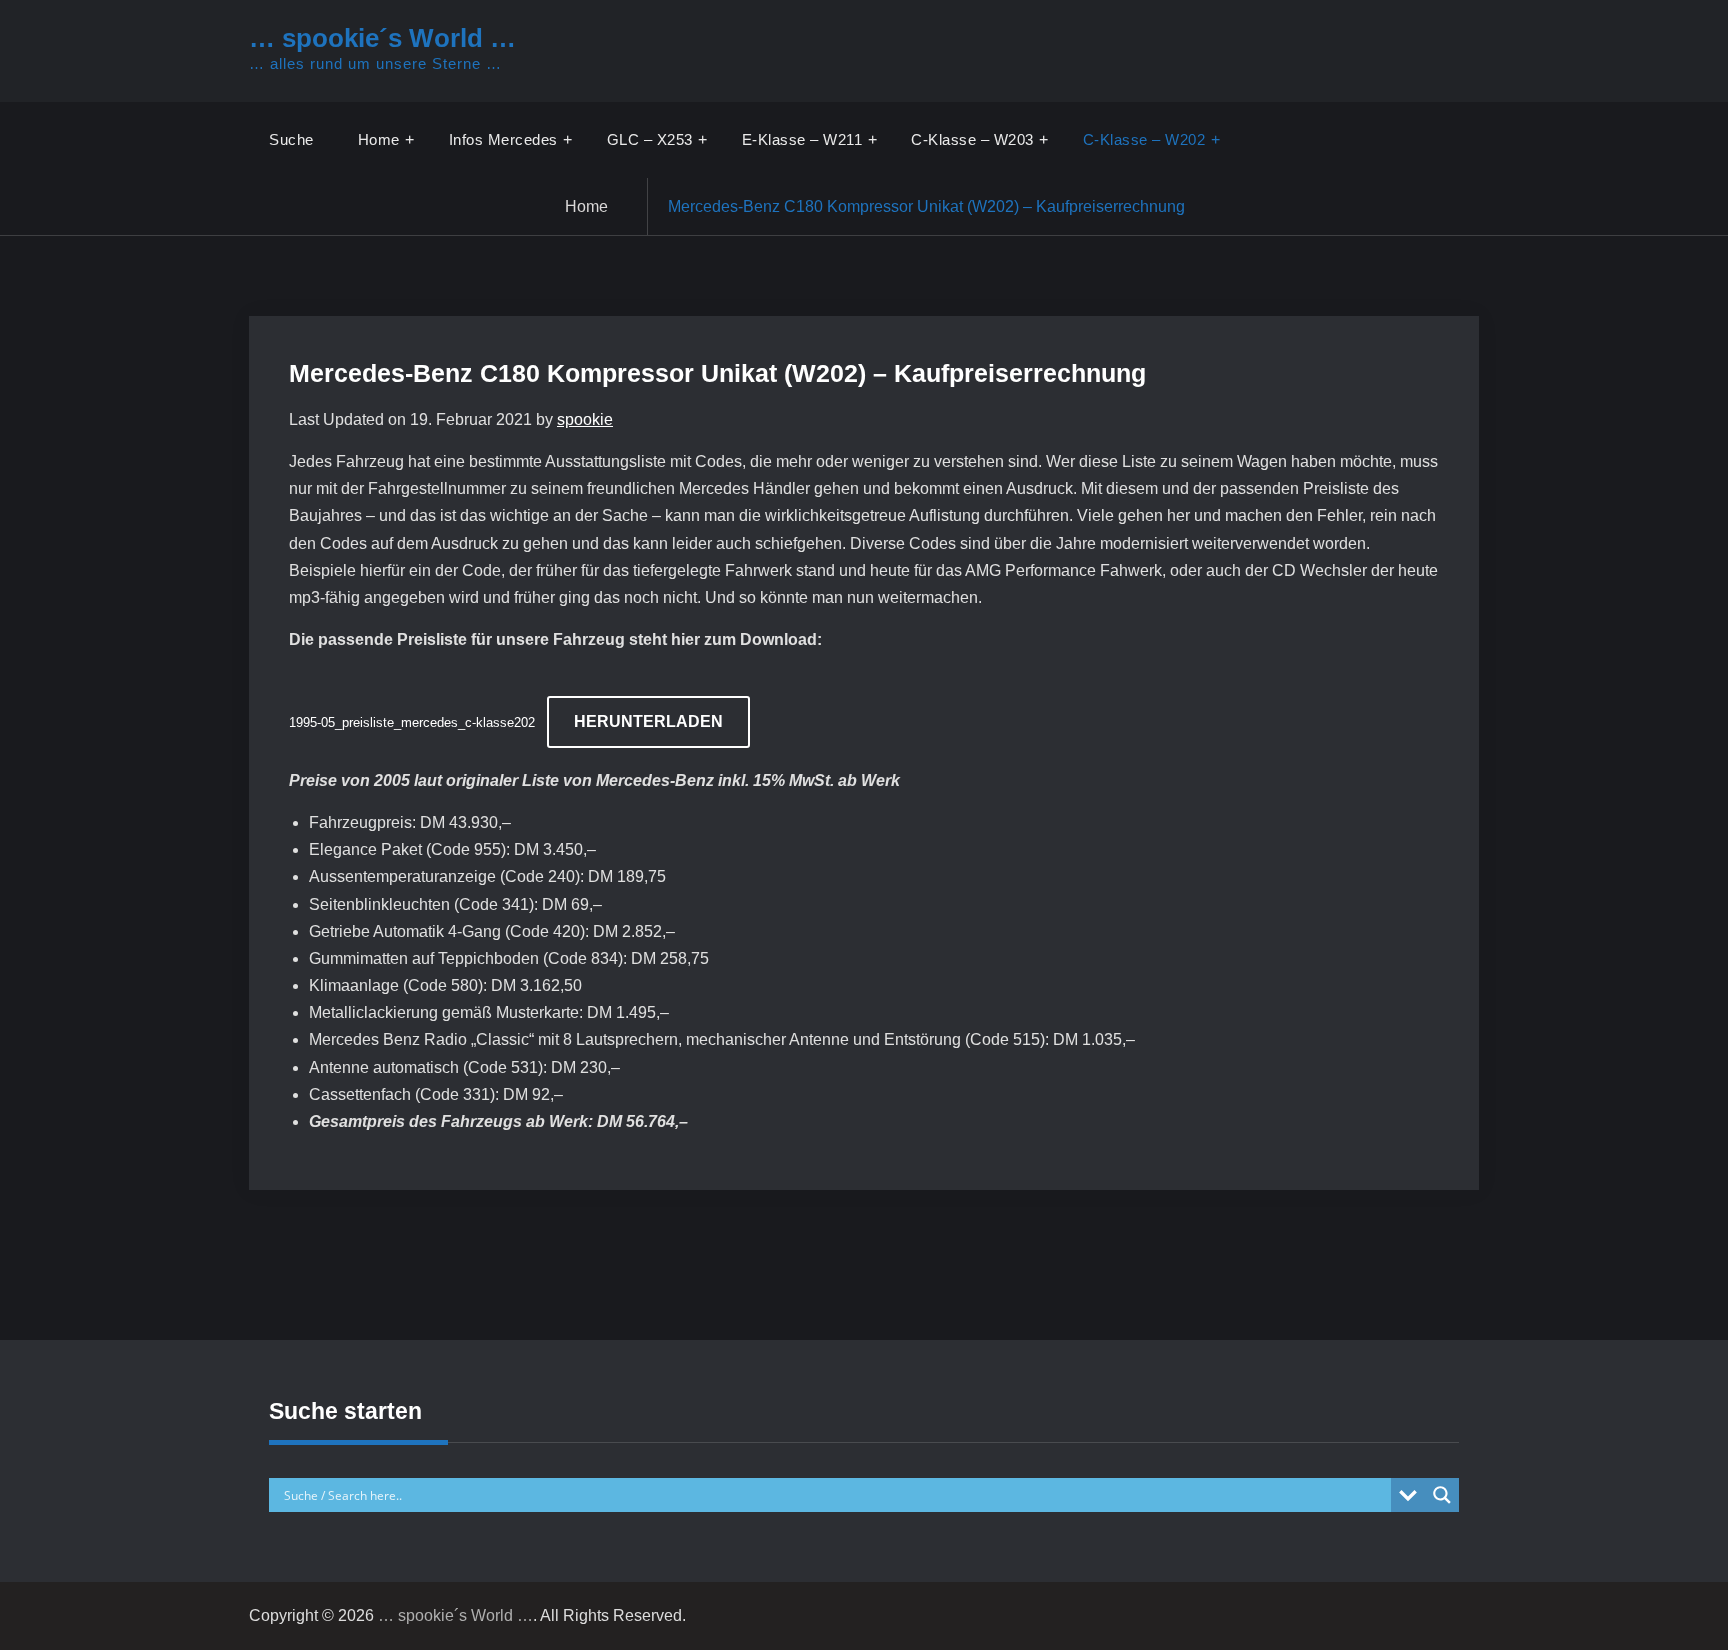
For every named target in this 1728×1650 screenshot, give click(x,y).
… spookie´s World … (382, 38)
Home (379, 139)
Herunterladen (648, 721)
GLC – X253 (650, 139)
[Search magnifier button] (1442, 1495)
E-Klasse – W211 (802, 139)
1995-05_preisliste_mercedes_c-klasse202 (412, 722)
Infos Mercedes (503, 139)
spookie (585, 419)
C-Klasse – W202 (1144, 139)
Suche (291, 139)
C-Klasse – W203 (972, 139)
